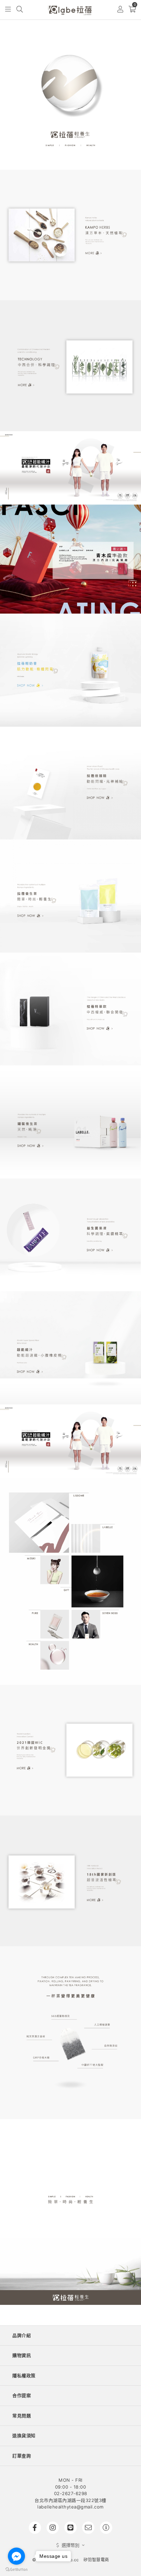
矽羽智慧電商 (96, 2560)
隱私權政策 (24, 2375)
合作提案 (22, 2395)
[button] (8, 10)
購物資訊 (22, 2355)
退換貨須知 (24, 2435)
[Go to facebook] (16, 2556)
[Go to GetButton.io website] (16, 2569)
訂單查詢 (22, 2456)
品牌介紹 (22, 2335)
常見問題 (22, 2416)
